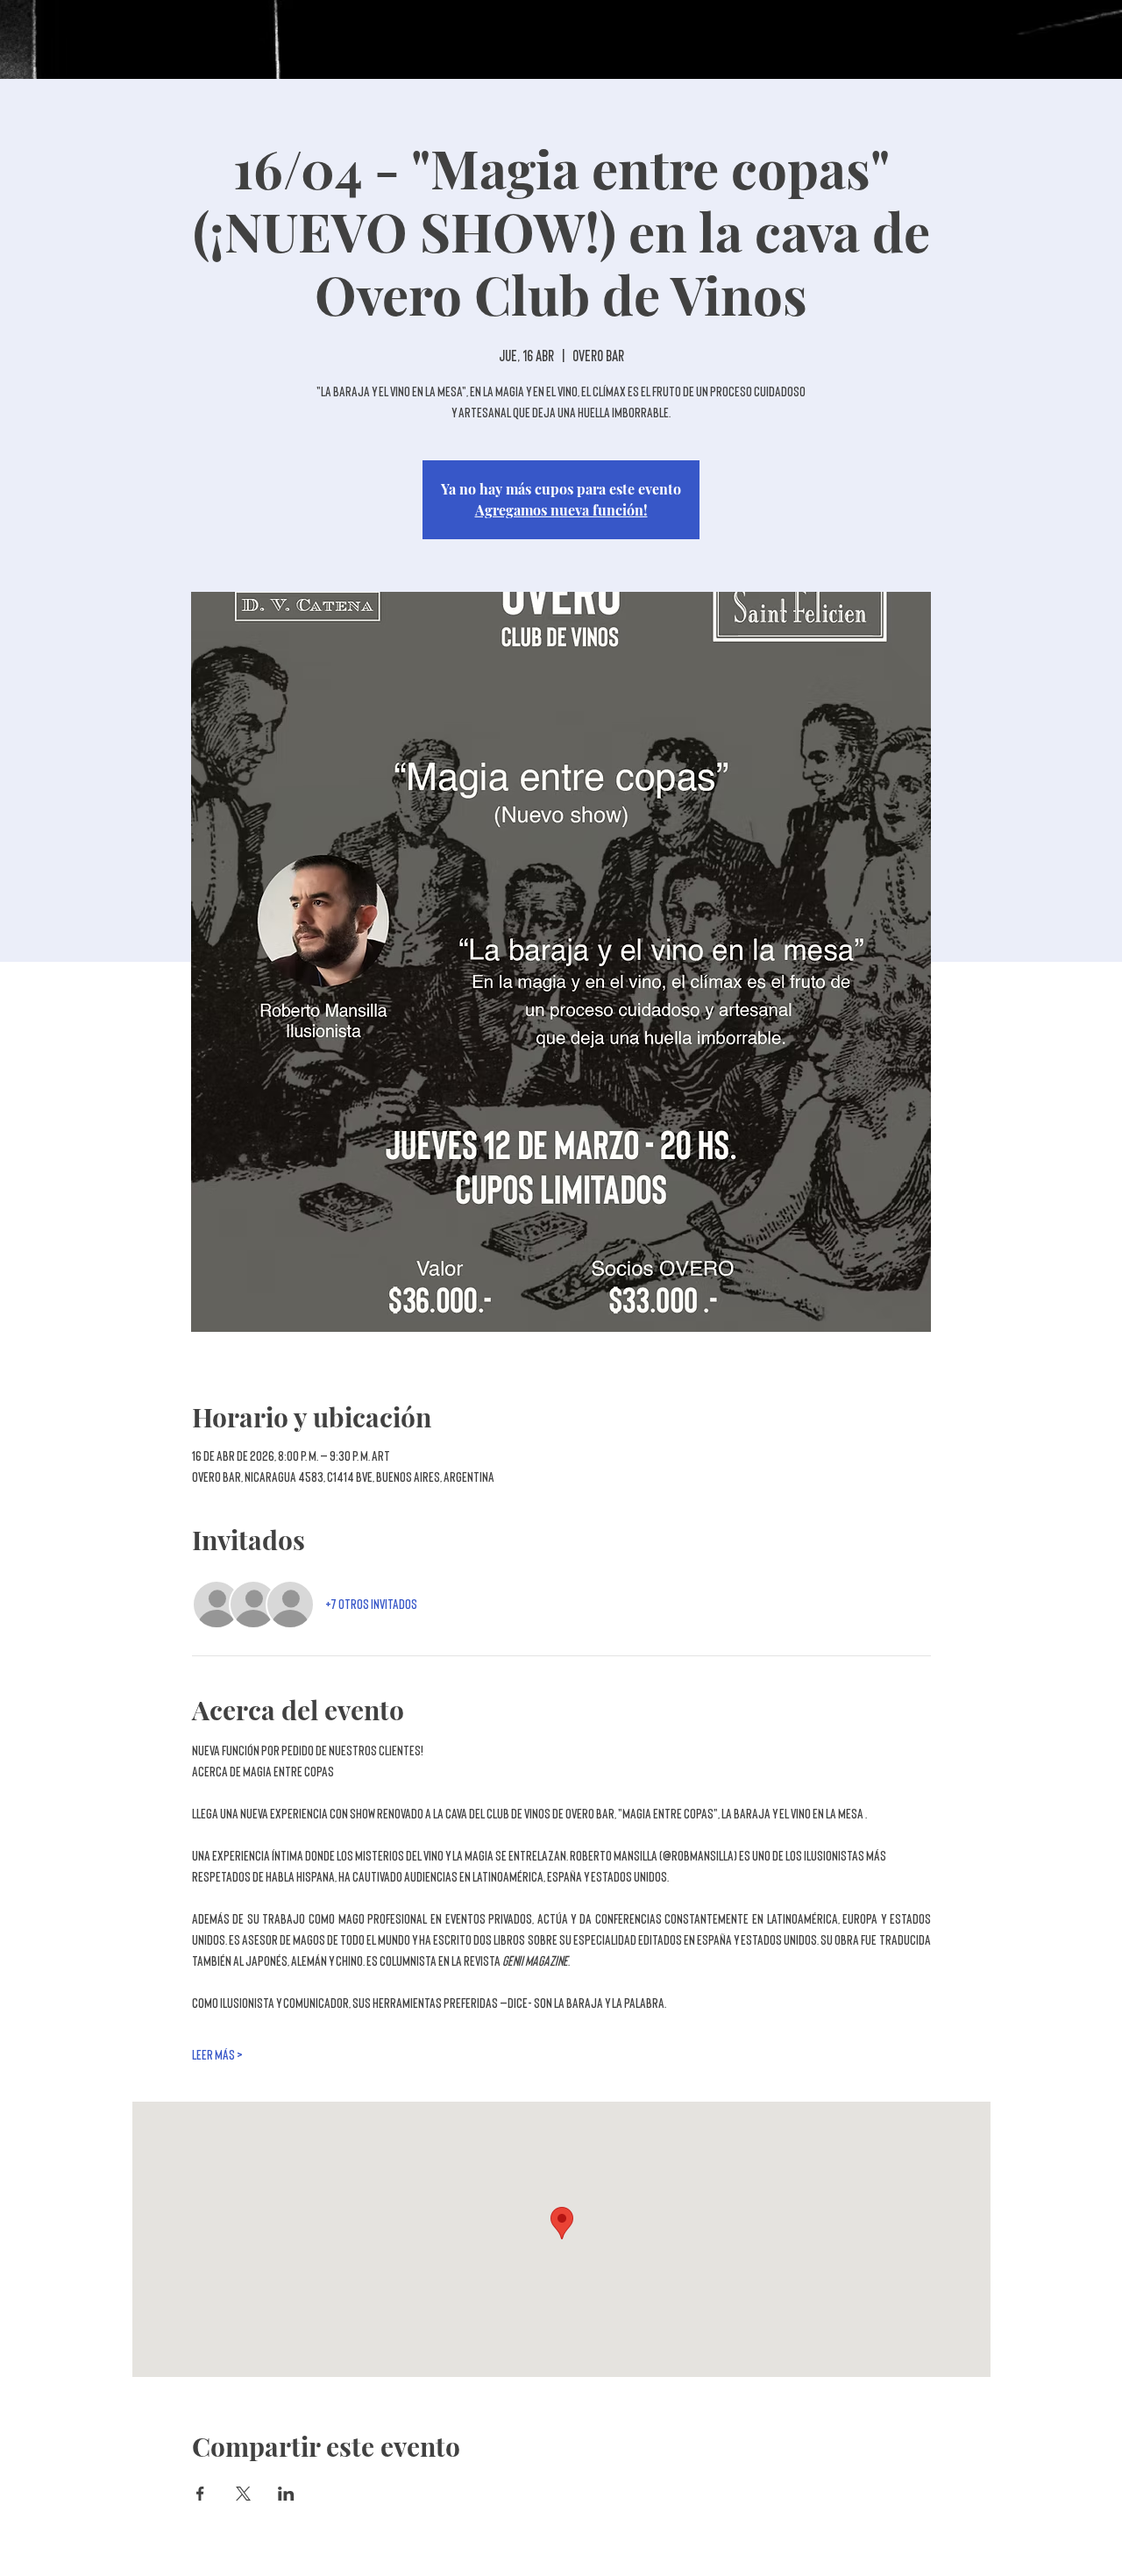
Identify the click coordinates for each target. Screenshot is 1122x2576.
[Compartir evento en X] (243, 2494)
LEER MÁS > (217, 2055)
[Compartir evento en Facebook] (200, 2494)
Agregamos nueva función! (561, 510)
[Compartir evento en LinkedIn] (286, 2494)
